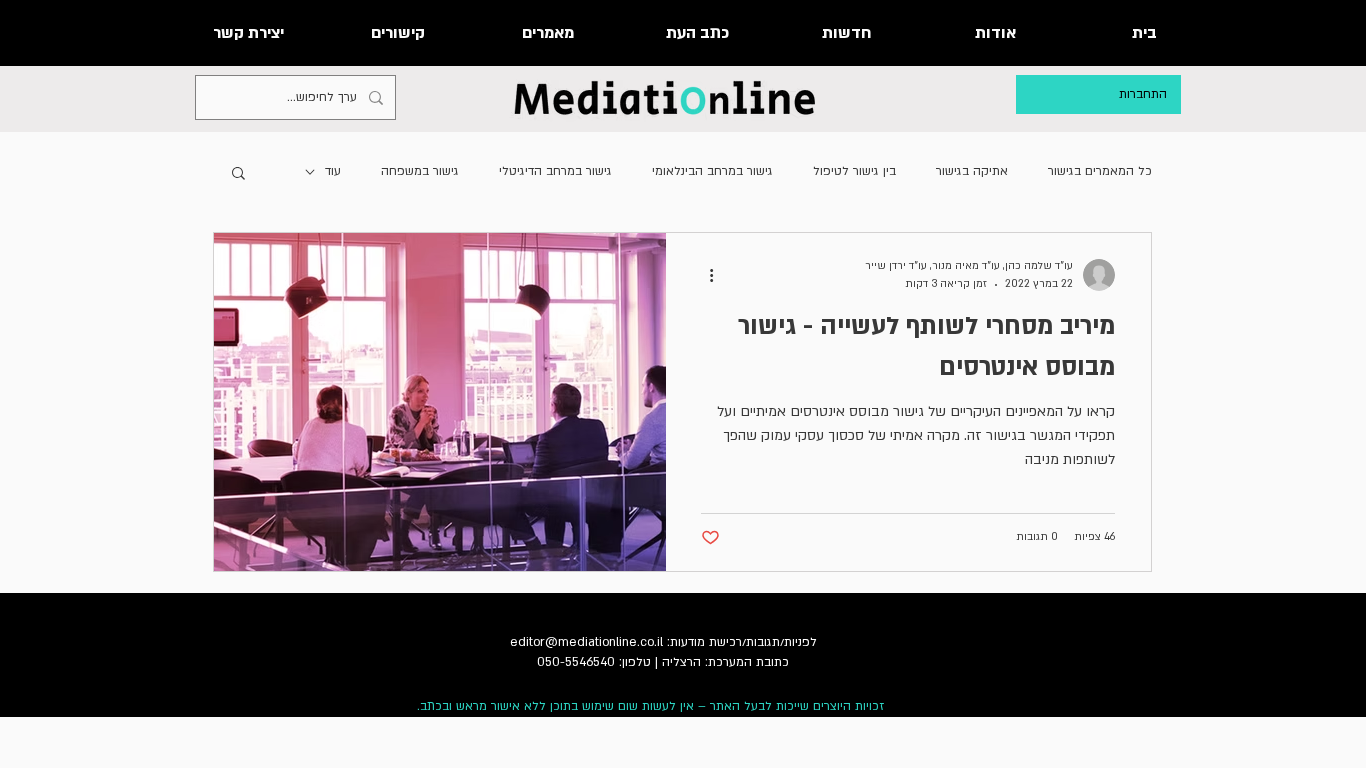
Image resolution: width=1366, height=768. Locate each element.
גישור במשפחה (420, 171)
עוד (333, 171)
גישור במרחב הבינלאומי (712, 171)
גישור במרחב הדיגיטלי (555, 171)
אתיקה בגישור (972, 171)
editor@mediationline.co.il (586, 642)
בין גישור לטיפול (854, 171)
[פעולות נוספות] (704, 275)
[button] (238, 174)
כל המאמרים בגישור (1100, 171)
